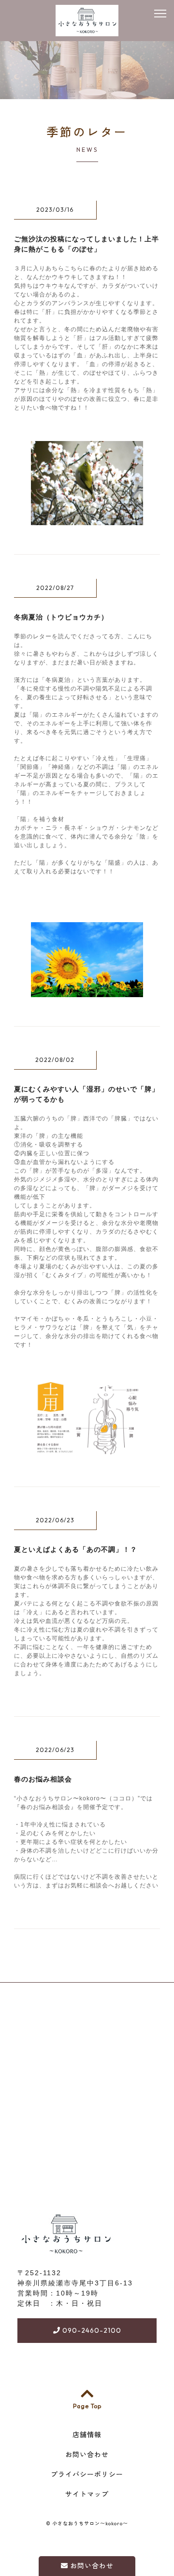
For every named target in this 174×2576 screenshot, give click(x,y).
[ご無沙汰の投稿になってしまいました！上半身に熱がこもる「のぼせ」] (87, 520)
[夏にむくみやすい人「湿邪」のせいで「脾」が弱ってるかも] (87, 1452)
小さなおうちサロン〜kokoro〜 (90, 2524)
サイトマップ (87, 2494)
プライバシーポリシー (87, 2474)
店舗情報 (87, 2435)
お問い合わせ (91, 2566)
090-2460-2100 (91, 2330)
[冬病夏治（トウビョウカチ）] (87, 992)
